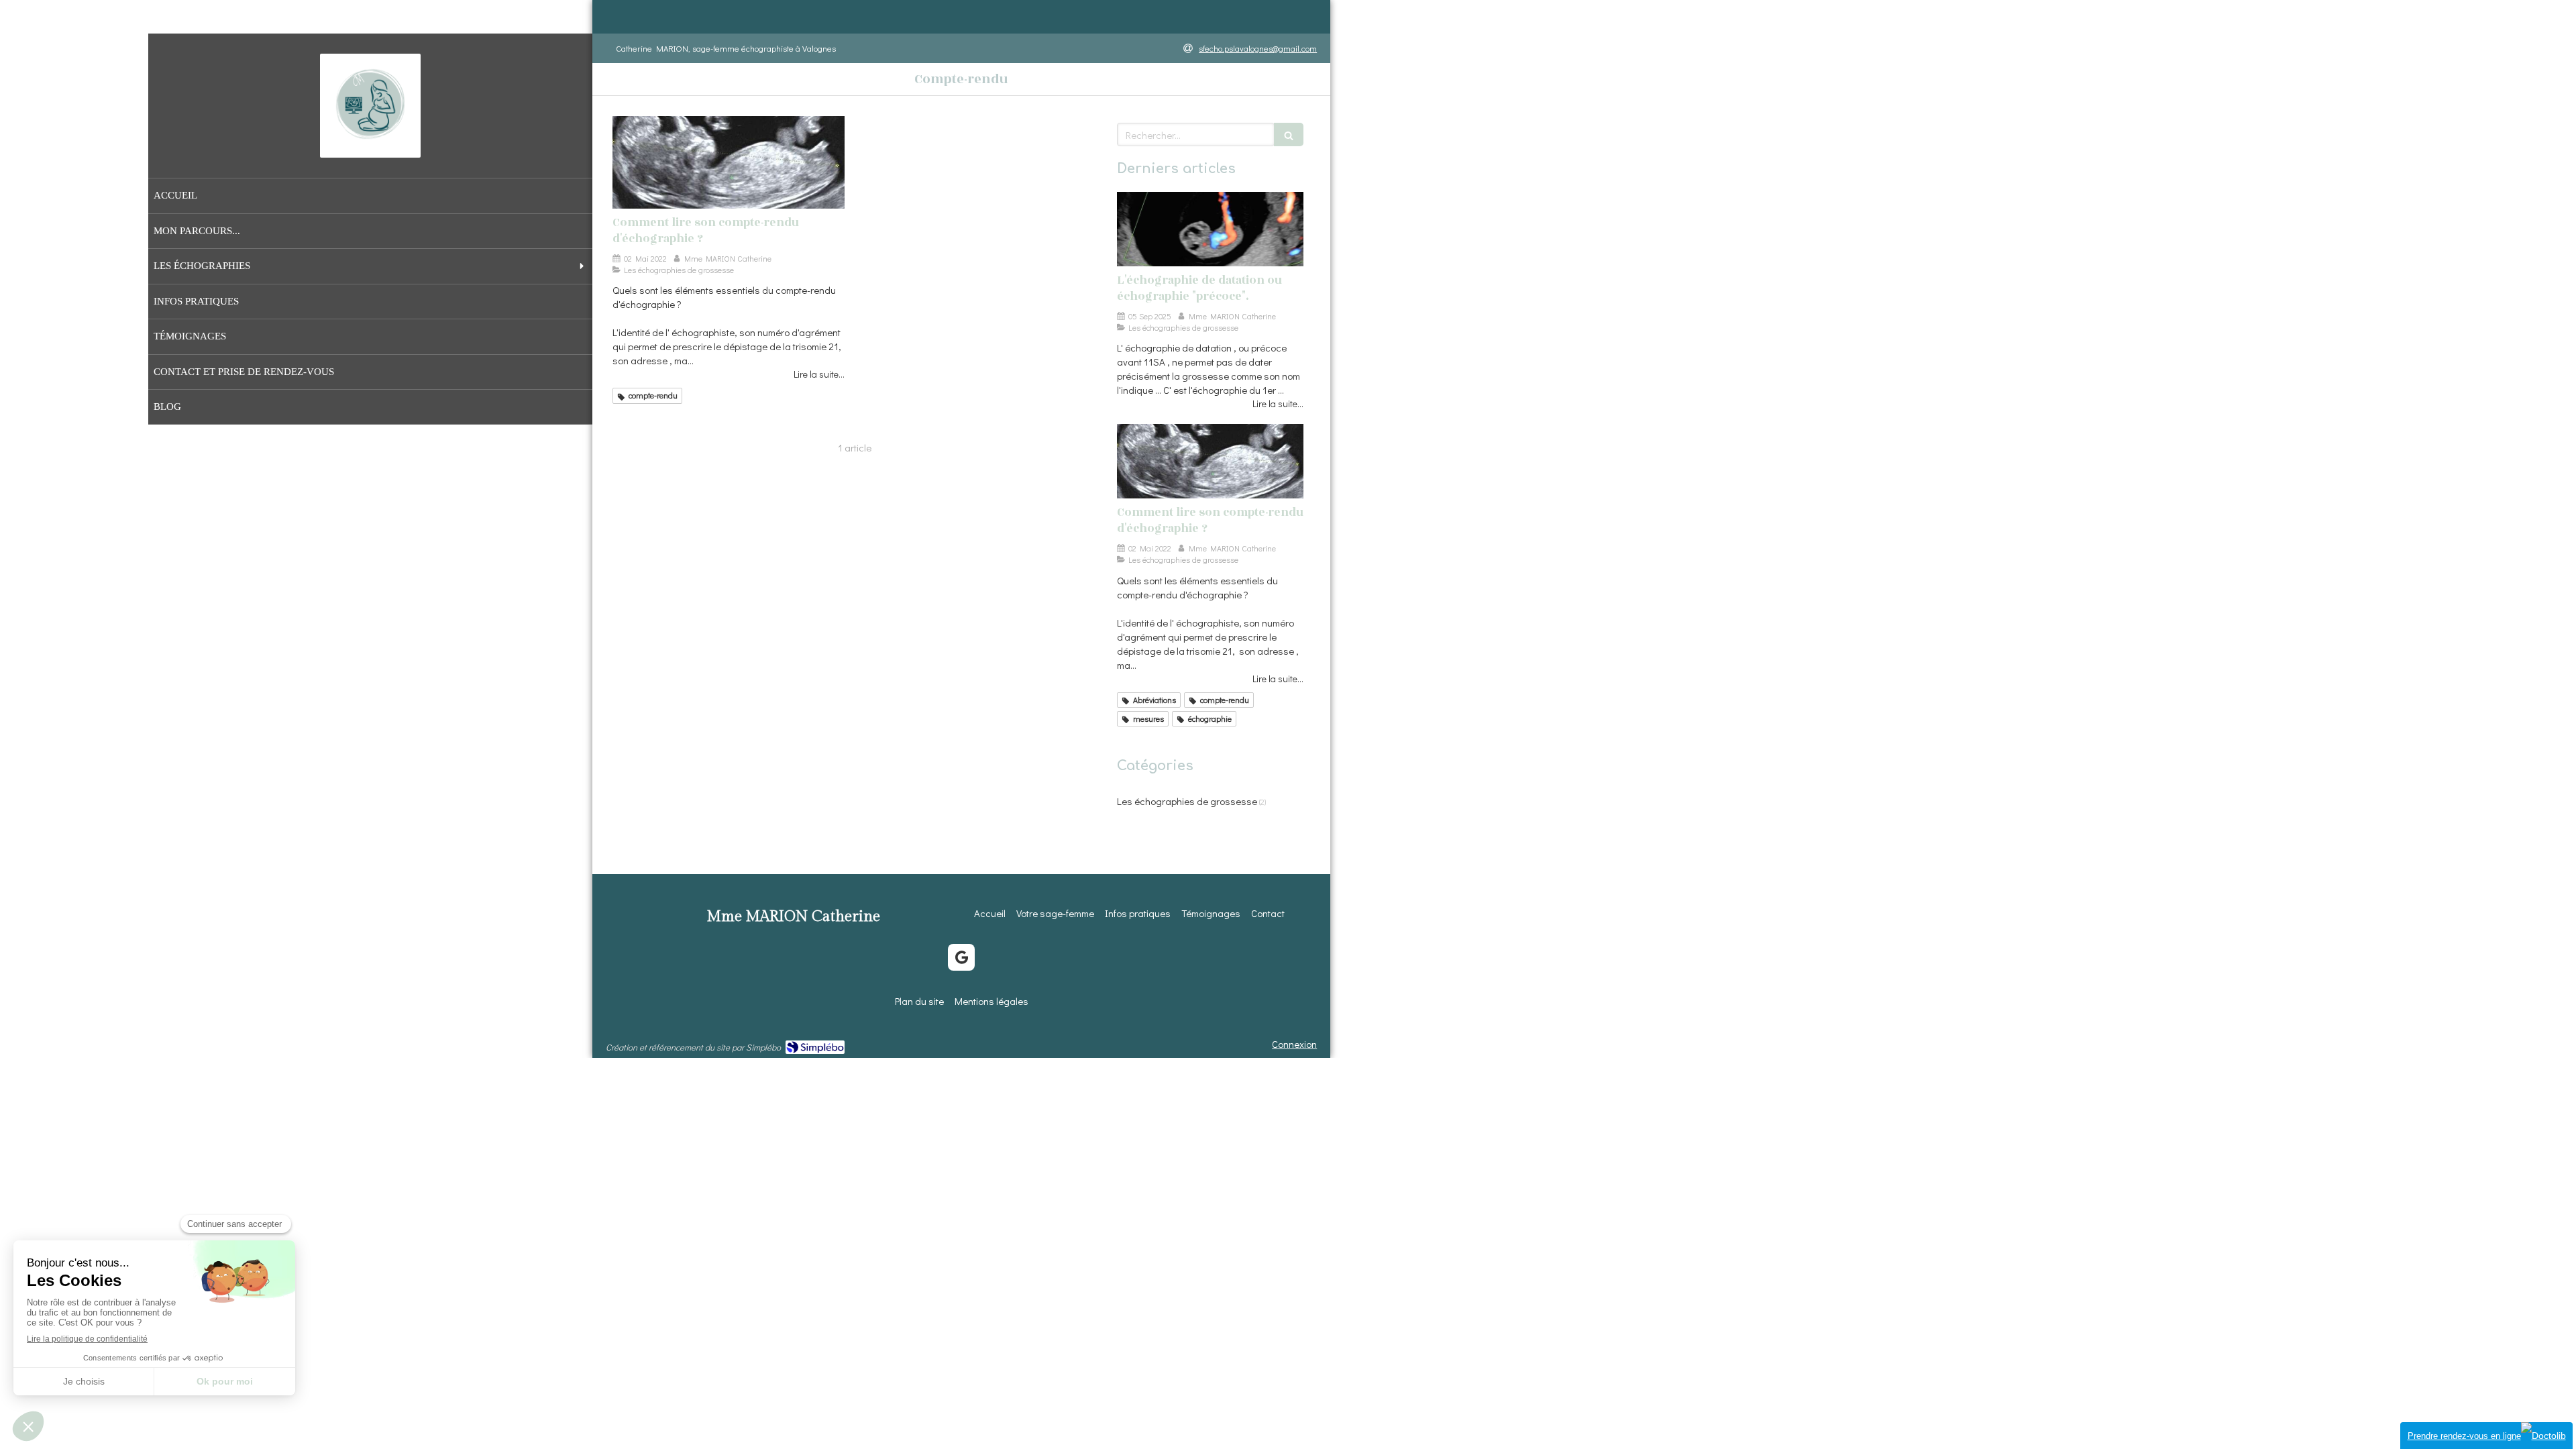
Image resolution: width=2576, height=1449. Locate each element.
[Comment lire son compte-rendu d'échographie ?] (729, 162)
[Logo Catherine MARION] (370, 147)
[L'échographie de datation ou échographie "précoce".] (1210, 229)
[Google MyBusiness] (961, 957)
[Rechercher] (1289, 135)
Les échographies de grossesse (1187, 801)
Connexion (1294, 1044)
